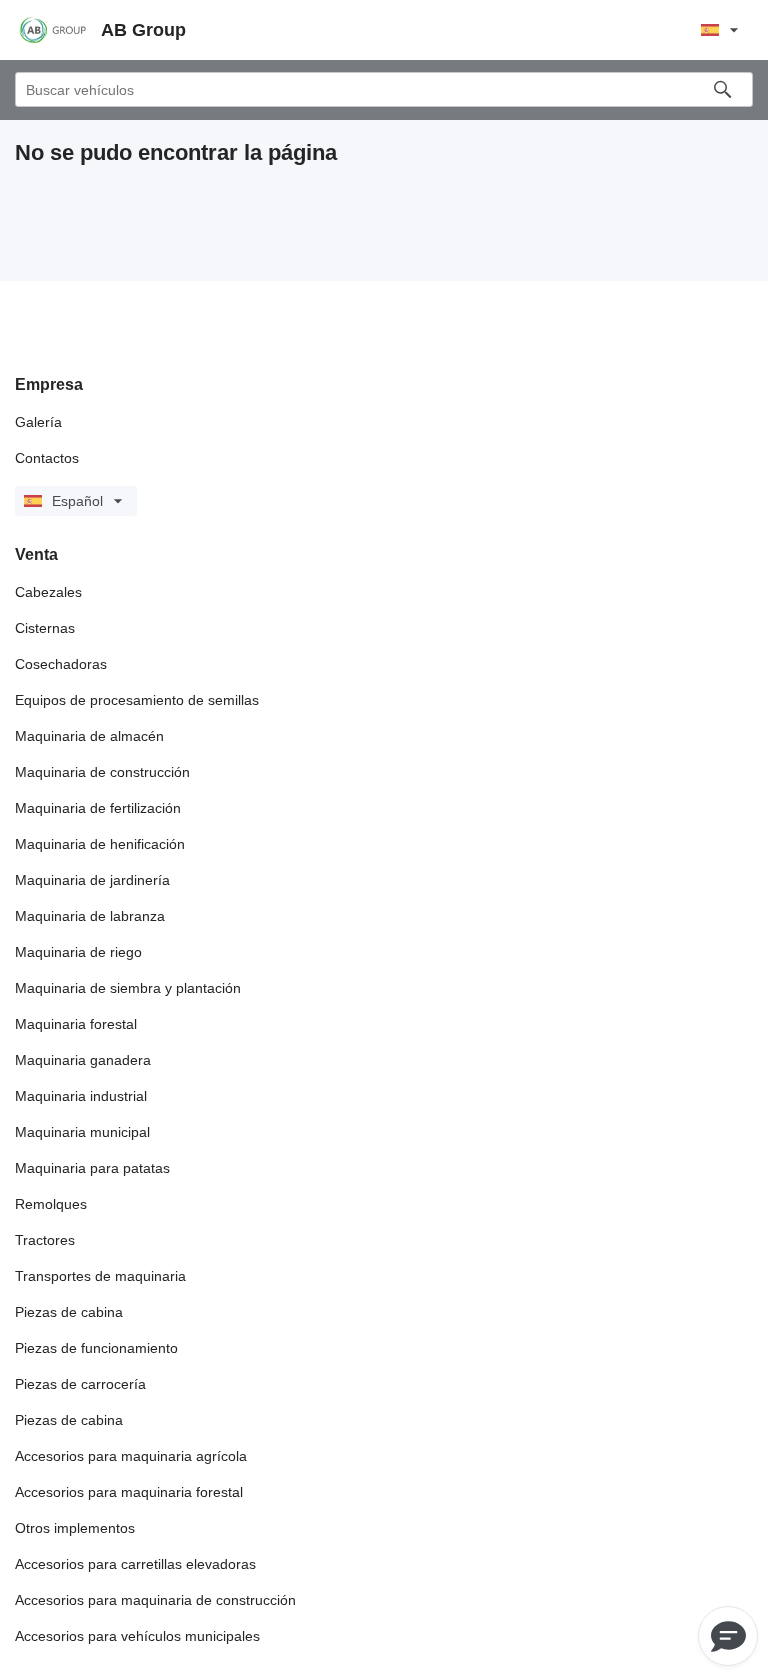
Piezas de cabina (69, 1312)
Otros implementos (75, 1528)
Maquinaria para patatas (92, 1168)
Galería (38, 422)
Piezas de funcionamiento (96, 1348)
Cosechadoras (61, 664)
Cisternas (45, 628)
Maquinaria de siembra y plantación (128, 988)
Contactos (47, 458)
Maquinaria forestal (76, 1024)
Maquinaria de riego (78, 952)
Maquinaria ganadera (83, 1060)
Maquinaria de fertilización (98, 808)
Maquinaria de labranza (90, 916)
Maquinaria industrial (81, 1096)
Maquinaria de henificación (100, 844)
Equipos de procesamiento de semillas (137, 700)
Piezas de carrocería (80, 1384)
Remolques (51, 1204)
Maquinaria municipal (82, 1132)
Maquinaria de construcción (102, 772)
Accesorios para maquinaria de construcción (155, 1600)
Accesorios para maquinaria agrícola (131, 1456)
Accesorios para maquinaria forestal (129, 1492)
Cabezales (48, 592)
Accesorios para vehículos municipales (137, 1636)
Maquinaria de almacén (89, 736)
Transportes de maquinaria (100, 1276)
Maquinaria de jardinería (92, 880)
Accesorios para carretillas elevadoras (135, 1564)
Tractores (45, 1240)
